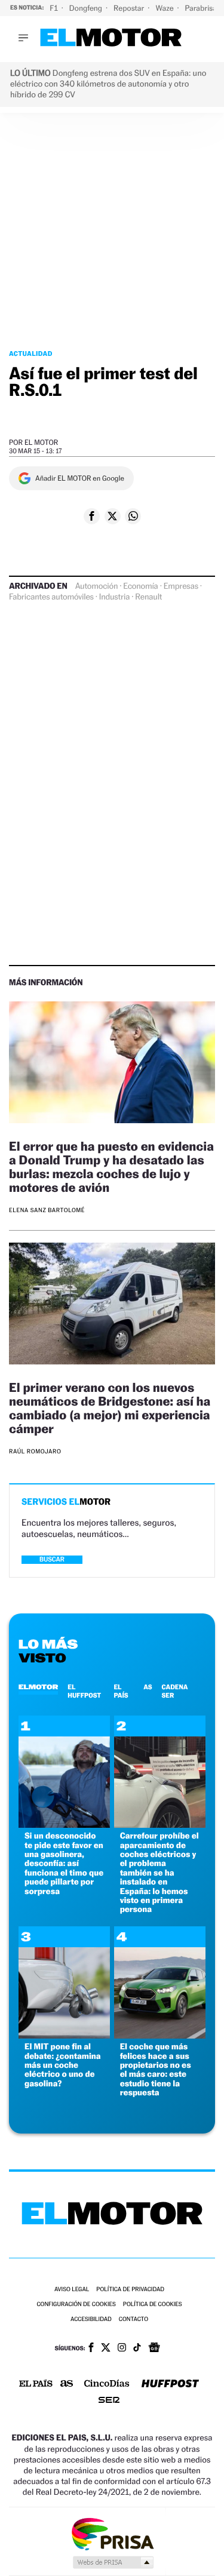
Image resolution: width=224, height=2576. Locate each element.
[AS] (67, 2385)
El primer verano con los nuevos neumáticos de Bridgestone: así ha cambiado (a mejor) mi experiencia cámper (110, 1408)
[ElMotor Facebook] (91, 2348)
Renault (148, 597)
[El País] (36, 2384)
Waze (165, 8)
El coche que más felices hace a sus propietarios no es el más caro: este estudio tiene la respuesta (156, 2070)
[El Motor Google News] (154, 2348)
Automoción (97, 586)
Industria (114, 597)
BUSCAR (52, 1559)
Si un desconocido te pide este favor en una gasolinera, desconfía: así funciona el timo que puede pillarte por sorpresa (64, 1863)
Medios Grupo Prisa (113, 2562)
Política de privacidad (130, 2290)
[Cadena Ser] (109, 2401)
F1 (55, 8)
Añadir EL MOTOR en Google (80, 478)
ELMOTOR (38, 1687)
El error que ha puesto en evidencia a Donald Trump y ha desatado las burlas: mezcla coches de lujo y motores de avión (111, 1167)
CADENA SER (175, 1691)
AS (148, 1687)
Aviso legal (72, 2290)
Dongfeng (87, 8)
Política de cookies (153, 2305)
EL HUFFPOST (84, 1691)
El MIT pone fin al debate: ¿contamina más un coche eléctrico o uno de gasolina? (63, 2065)
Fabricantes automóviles (51, 597)
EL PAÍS (121, 1691)
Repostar (130, 8)
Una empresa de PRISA (112, 2533)
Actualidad (31, 353)
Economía (140, 586)
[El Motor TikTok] (137, 2348)
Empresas (181, 586)
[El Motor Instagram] (122, 2348)
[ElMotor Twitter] (106, 2349)
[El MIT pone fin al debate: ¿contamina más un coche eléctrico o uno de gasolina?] (64, 2035)
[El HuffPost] (170, 2385)
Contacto (134, 2320)
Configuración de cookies (76, 2305)
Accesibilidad (91, 2320)
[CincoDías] (107, 2384)
